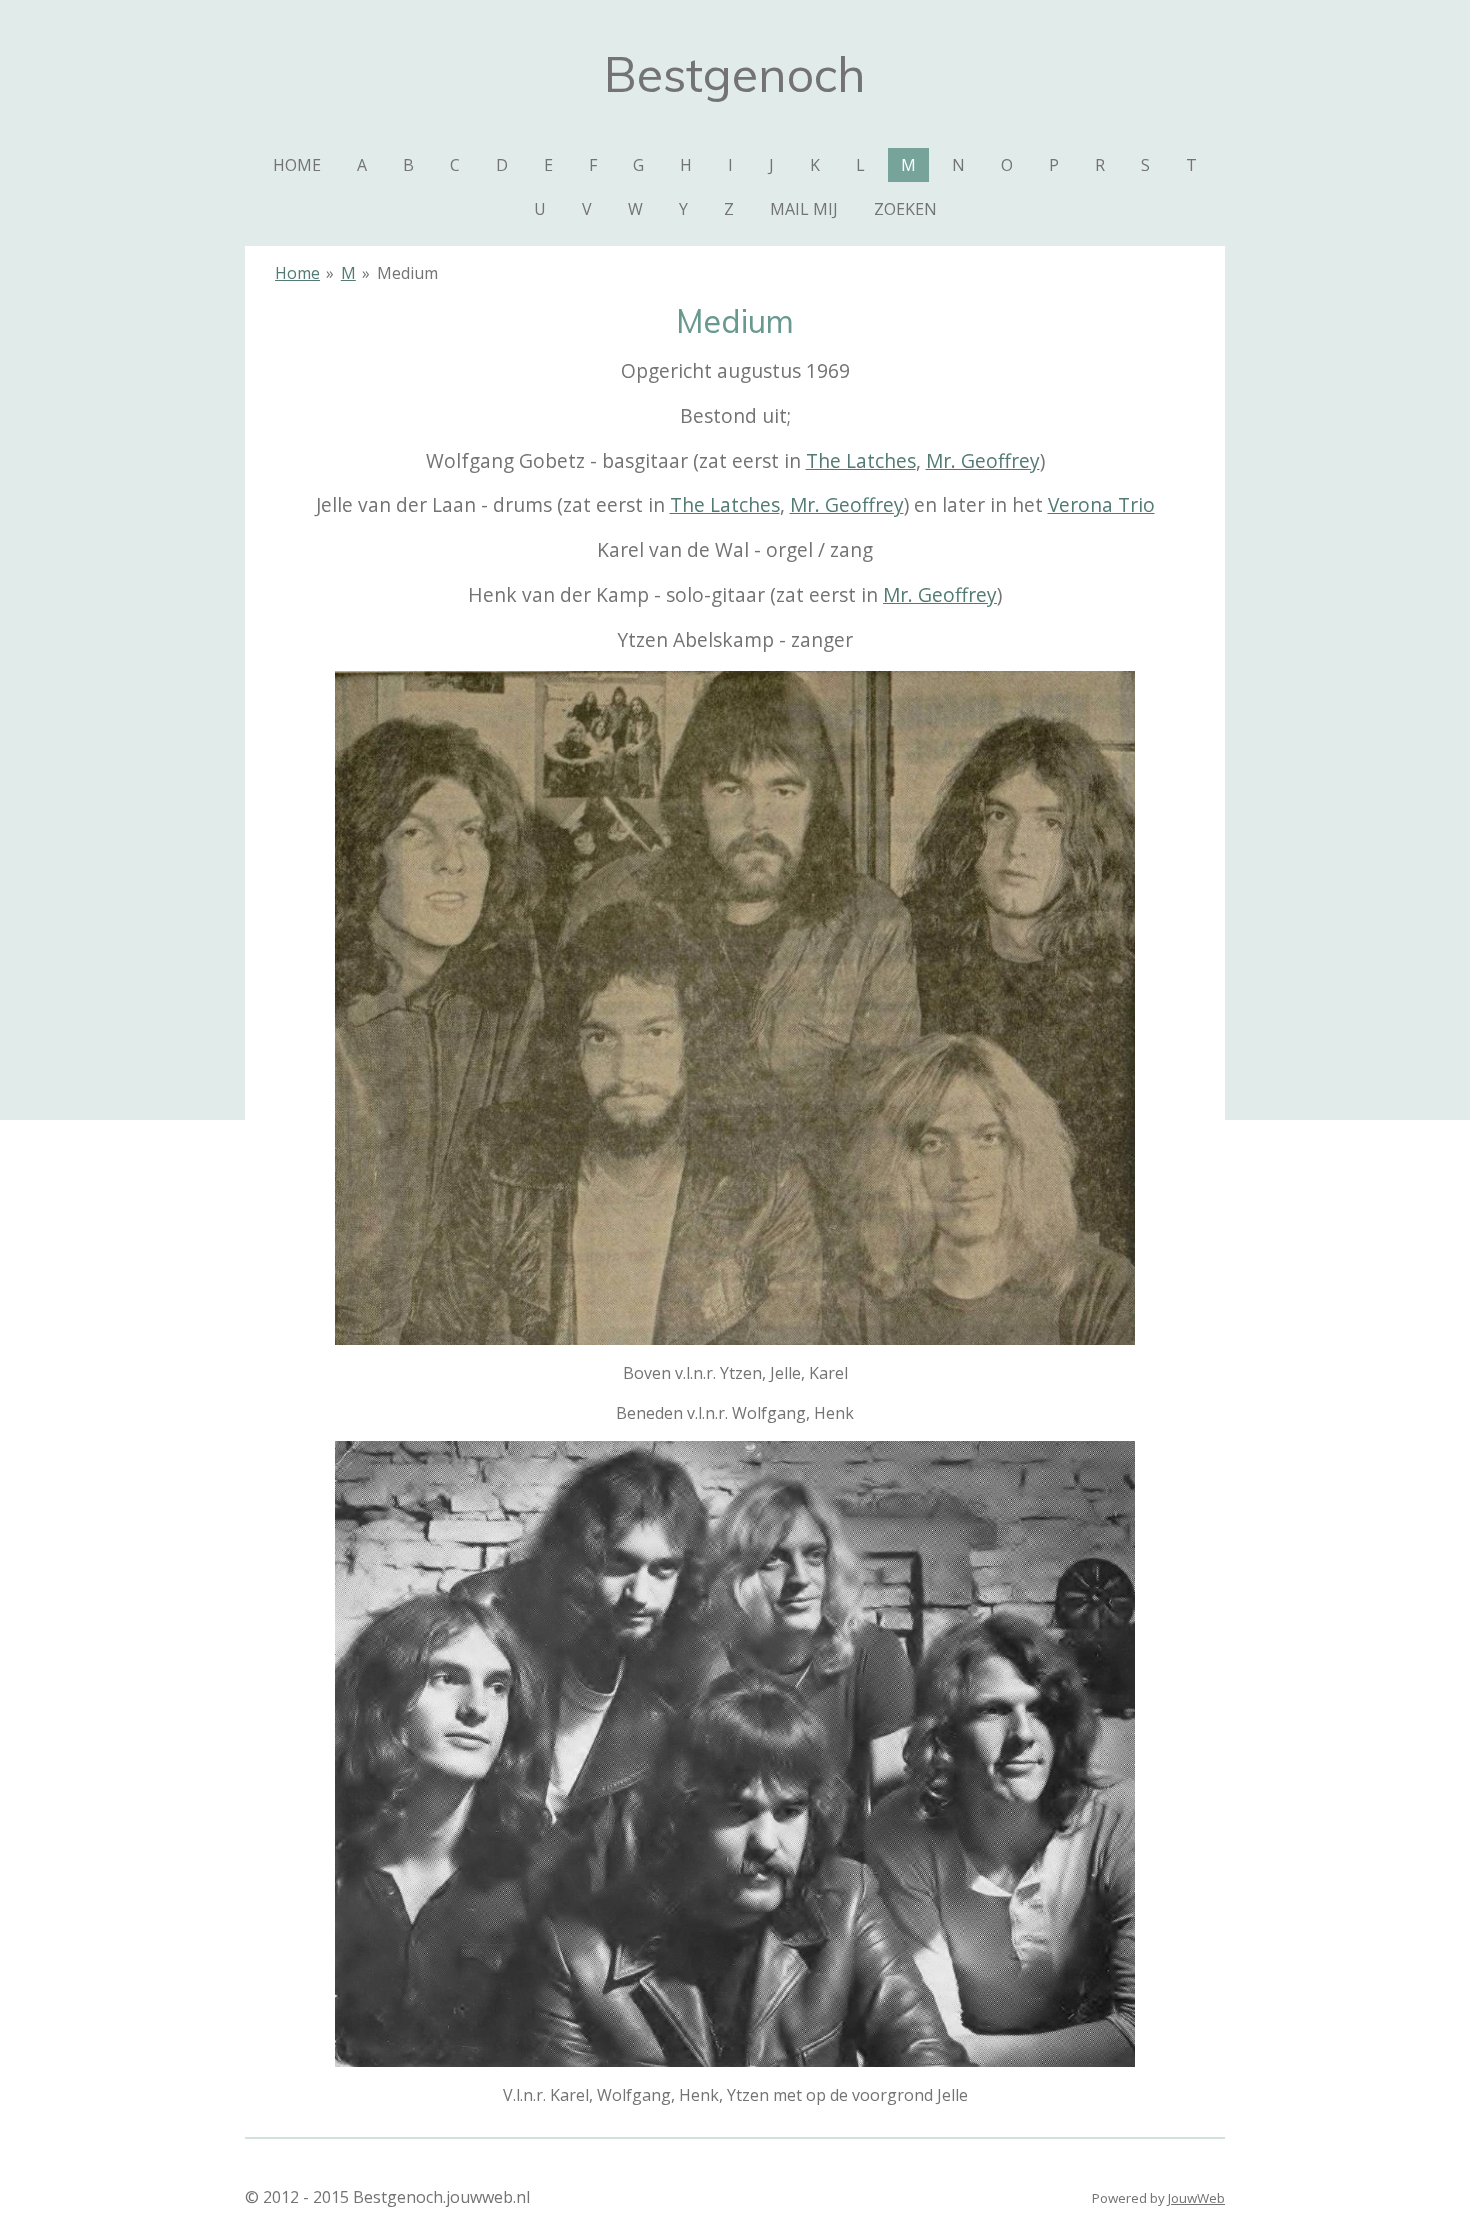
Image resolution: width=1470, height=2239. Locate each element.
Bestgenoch (735, 74)
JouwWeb (1196, 2198)
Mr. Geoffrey (983, 460)
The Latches (861, 460)
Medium (407, 273)
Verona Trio (1101, 504)
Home (297, 273)
